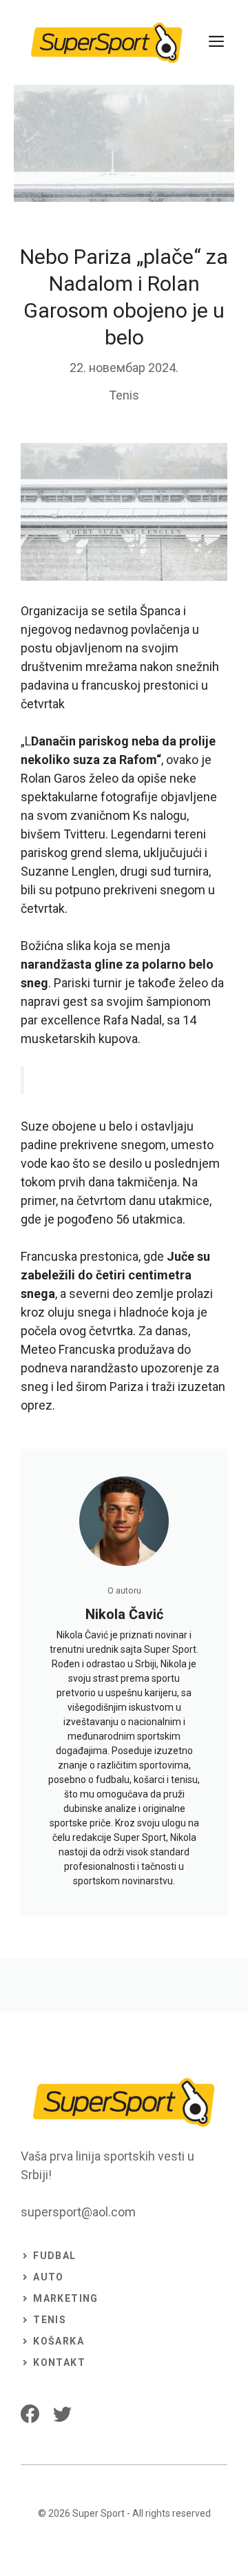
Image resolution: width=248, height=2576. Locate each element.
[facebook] (30, 2414)
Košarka (59, 2341)
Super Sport (99, 2513)
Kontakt (59, 2362)
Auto (49, 2277)
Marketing (66, 2298)
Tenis (124, 395)
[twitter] (62, 2414)
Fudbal (54, 2256)
